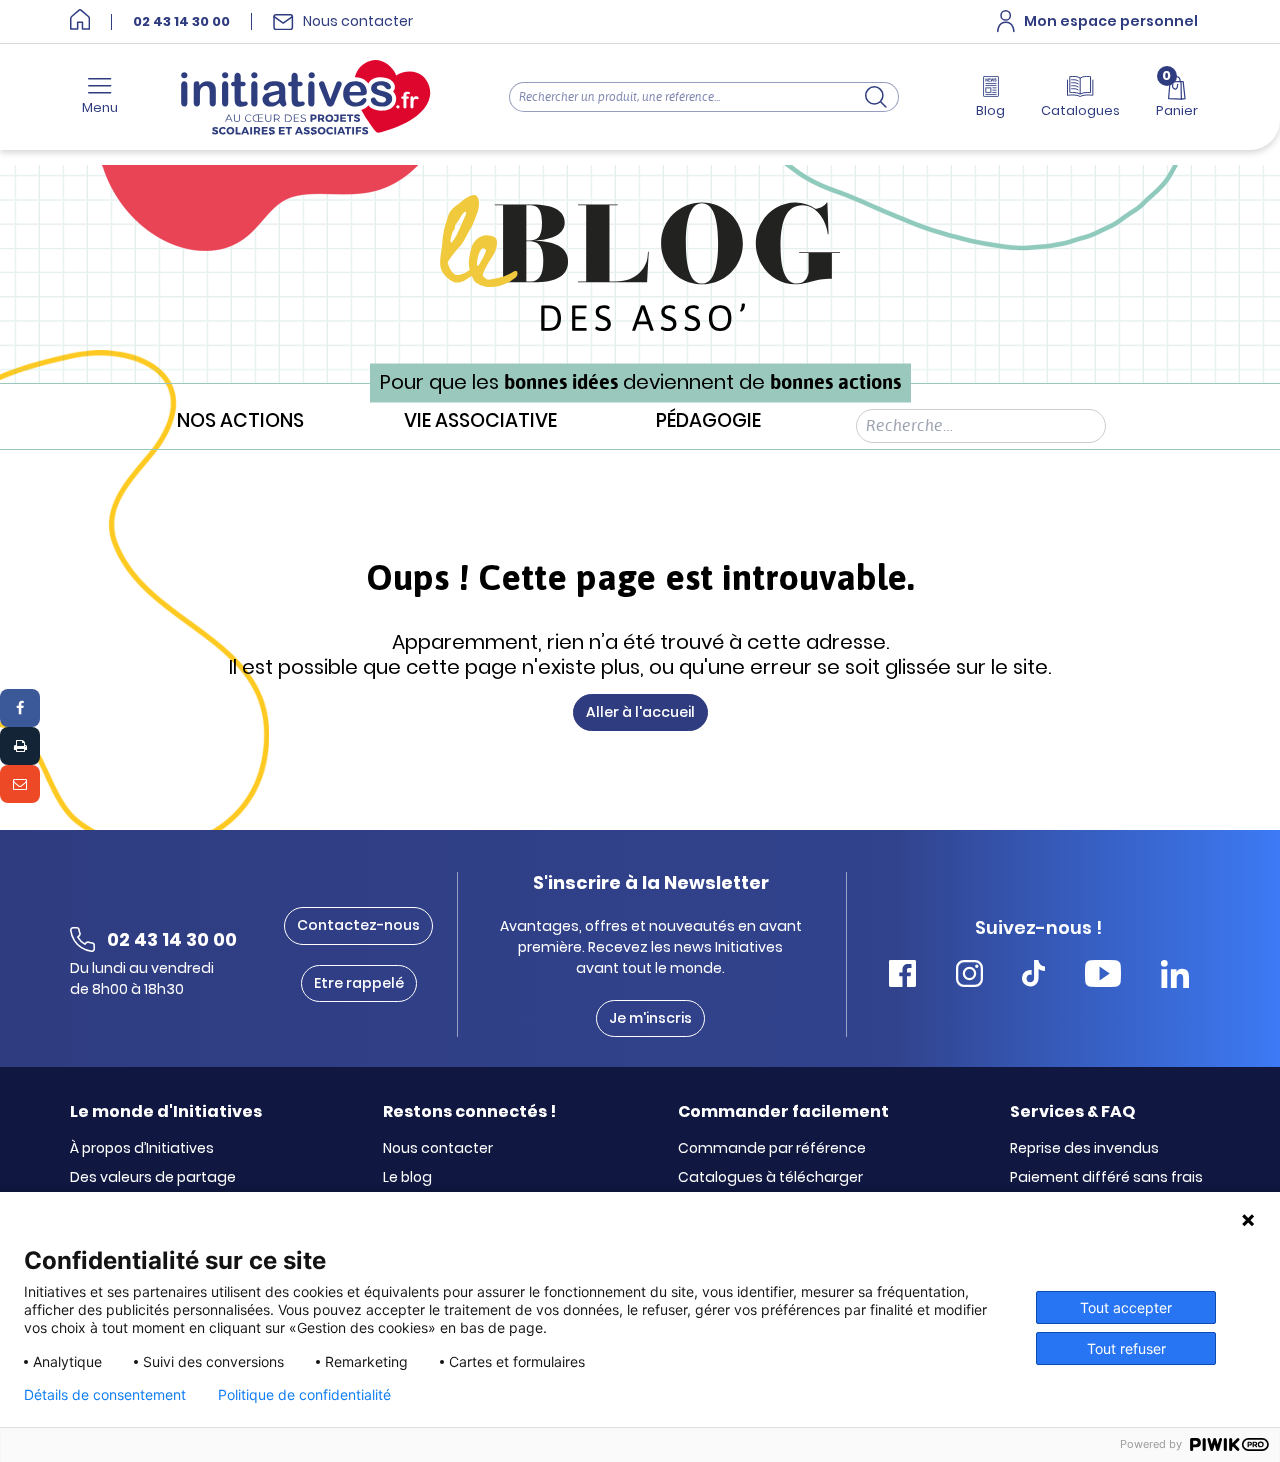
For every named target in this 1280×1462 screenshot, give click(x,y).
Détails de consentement (105, 1395)
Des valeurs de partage (153, 1178)
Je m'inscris (650, 1018)
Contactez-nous (358, 925)
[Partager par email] (20, 784)
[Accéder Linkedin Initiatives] (1175, 976)
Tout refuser (1126, 1348)
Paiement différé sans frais (1106, 1178)
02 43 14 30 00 (181, 22)
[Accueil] (80, 21)
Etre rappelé (359, 983)
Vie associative (480, 421)
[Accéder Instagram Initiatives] (969, 976)
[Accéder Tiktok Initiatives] (1033, 976)
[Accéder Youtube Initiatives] (1103, 976)
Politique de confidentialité (304, 1395)
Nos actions (240, 421)
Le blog (407, 1178)
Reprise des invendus (1084, 1149)
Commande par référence (772, 1149)
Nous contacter (438, 1149)
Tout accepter (1126, 1307)
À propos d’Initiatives (142, 1149)
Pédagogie (708, 421)
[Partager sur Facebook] (20, 708)
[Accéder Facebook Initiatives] (902, 976)
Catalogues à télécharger (770, 1178)
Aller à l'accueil (640, 712)
